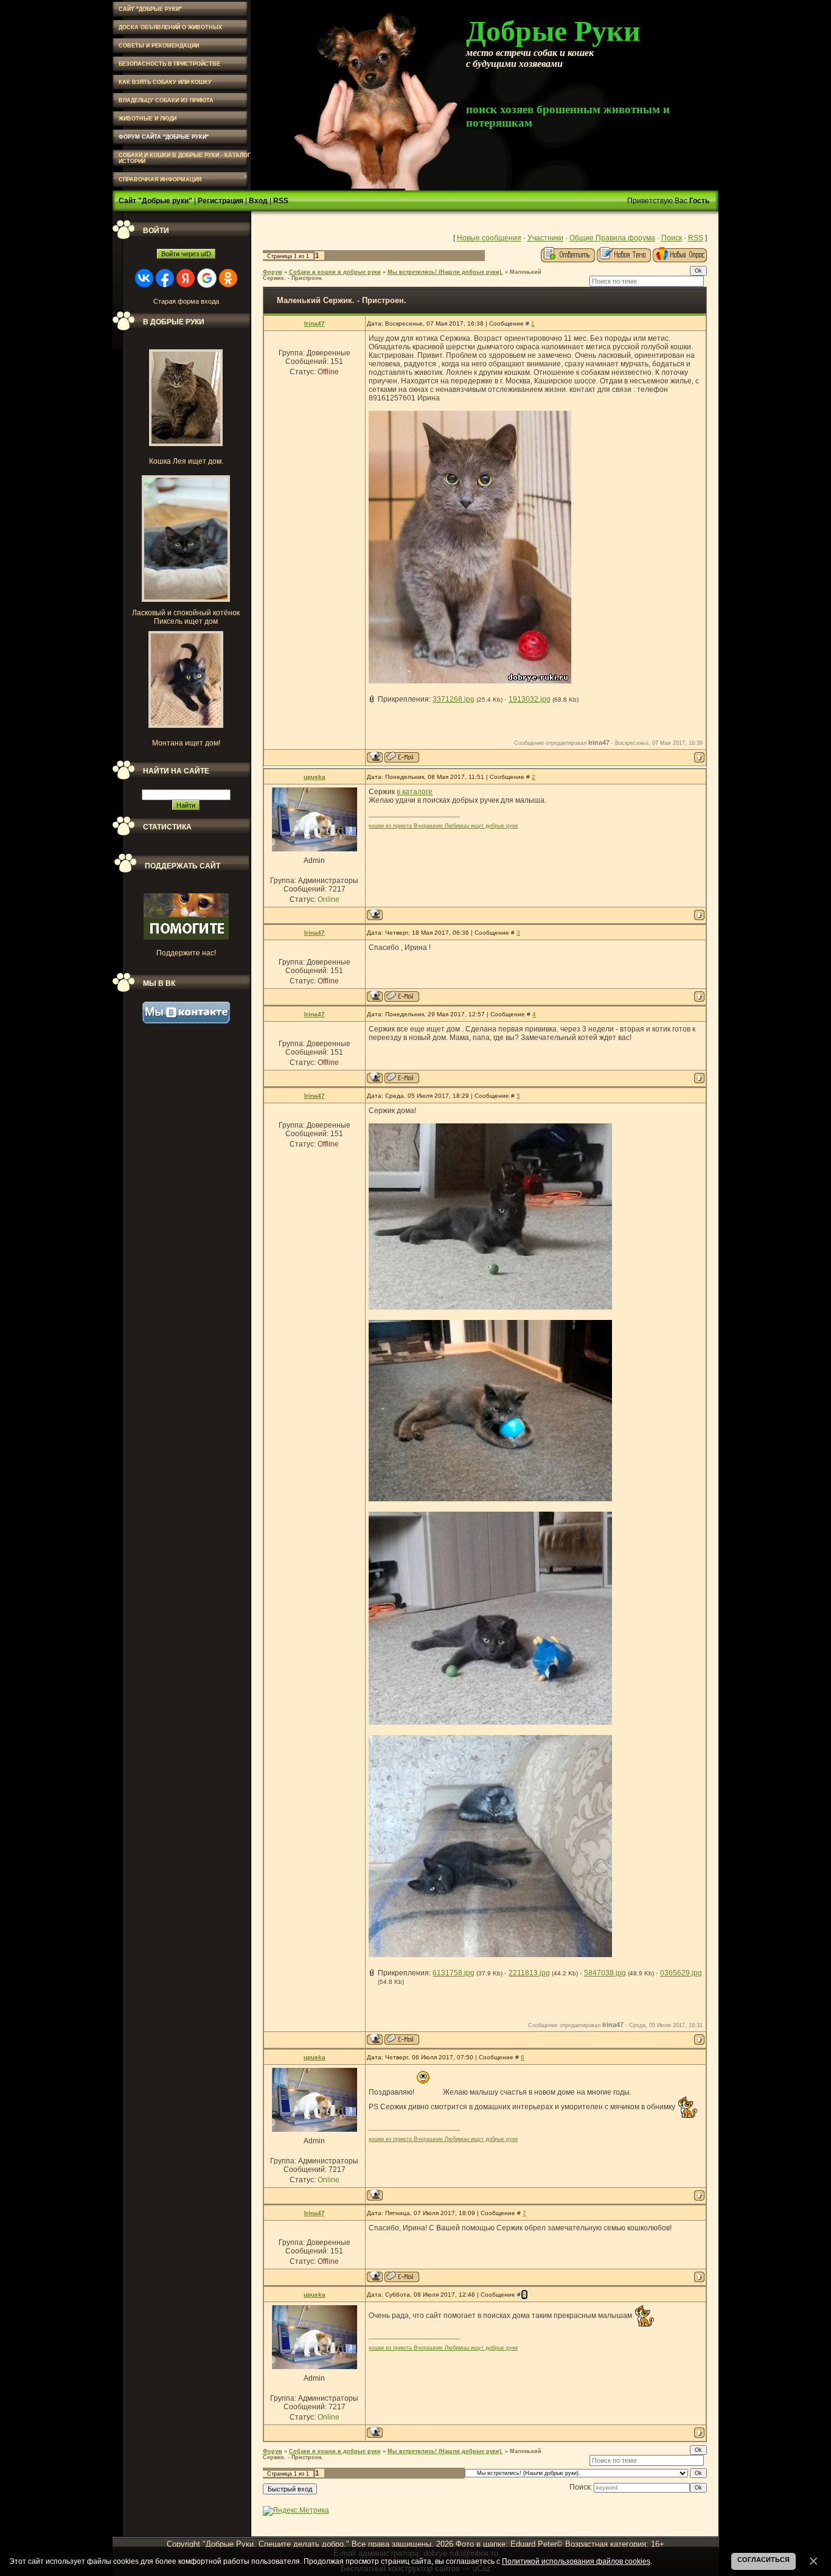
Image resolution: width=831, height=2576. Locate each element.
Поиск (672, 238)
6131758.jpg (454, 1973)
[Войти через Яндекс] (186, 278)
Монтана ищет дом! (186, 743)
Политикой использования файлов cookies (576, 2561)
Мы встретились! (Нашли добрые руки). (445, 272)
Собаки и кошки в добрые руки (335, 272)
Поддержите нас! (186, 953)
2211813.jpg (529, 1973)
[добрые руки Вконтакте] (186, 1021)
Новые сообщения (489, 238)
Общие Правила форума (612, 238)
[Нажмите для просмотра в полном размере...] (490, 1307)
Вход (258, 201)
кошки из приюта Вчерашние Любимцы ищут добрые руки (443, 826)
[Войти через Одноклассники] (228, 278)
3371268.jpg (454, 699)
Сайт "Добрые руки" (155, 201)
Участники (545, 238)
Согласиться (763, 2560)
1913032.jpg (530, 699)
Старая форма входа (186, 301)
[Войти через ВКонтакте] (144, 278)
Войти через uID (186, 254)
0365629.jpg (681, 1973)
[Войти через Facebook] (165, 278)
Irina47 (315, 323)
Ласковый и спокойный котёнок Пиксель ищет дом (186, 617)
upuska (315, 777)
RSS (281, 201)
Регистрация (221, 201)
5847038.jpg (605, 1973)
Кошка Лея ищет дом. (186, 461)
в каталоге (415, 792)
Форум (273, 272)
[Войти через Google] (207, 278)
